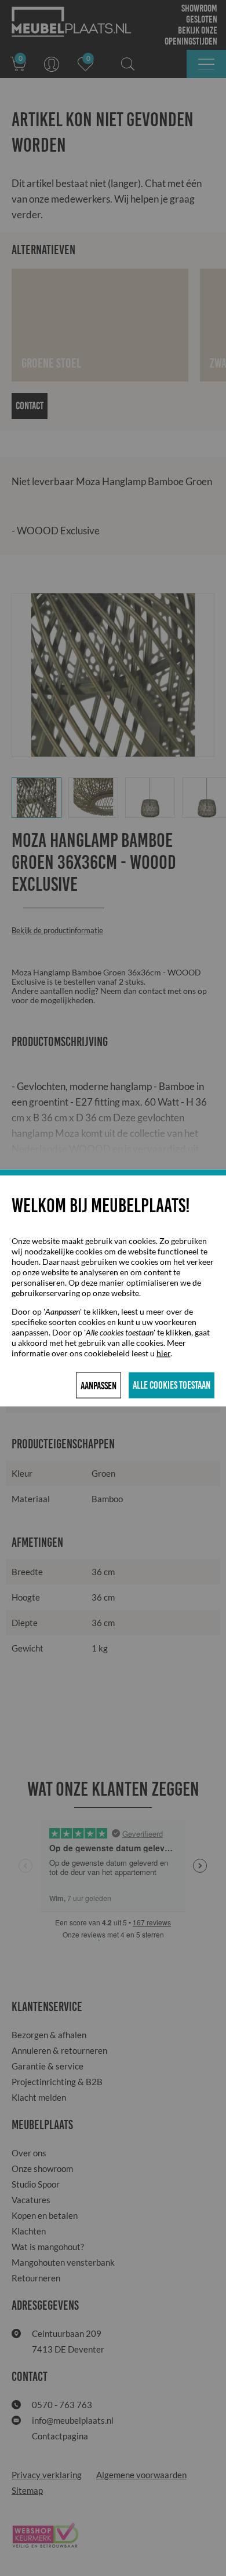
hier (163, 1353)
